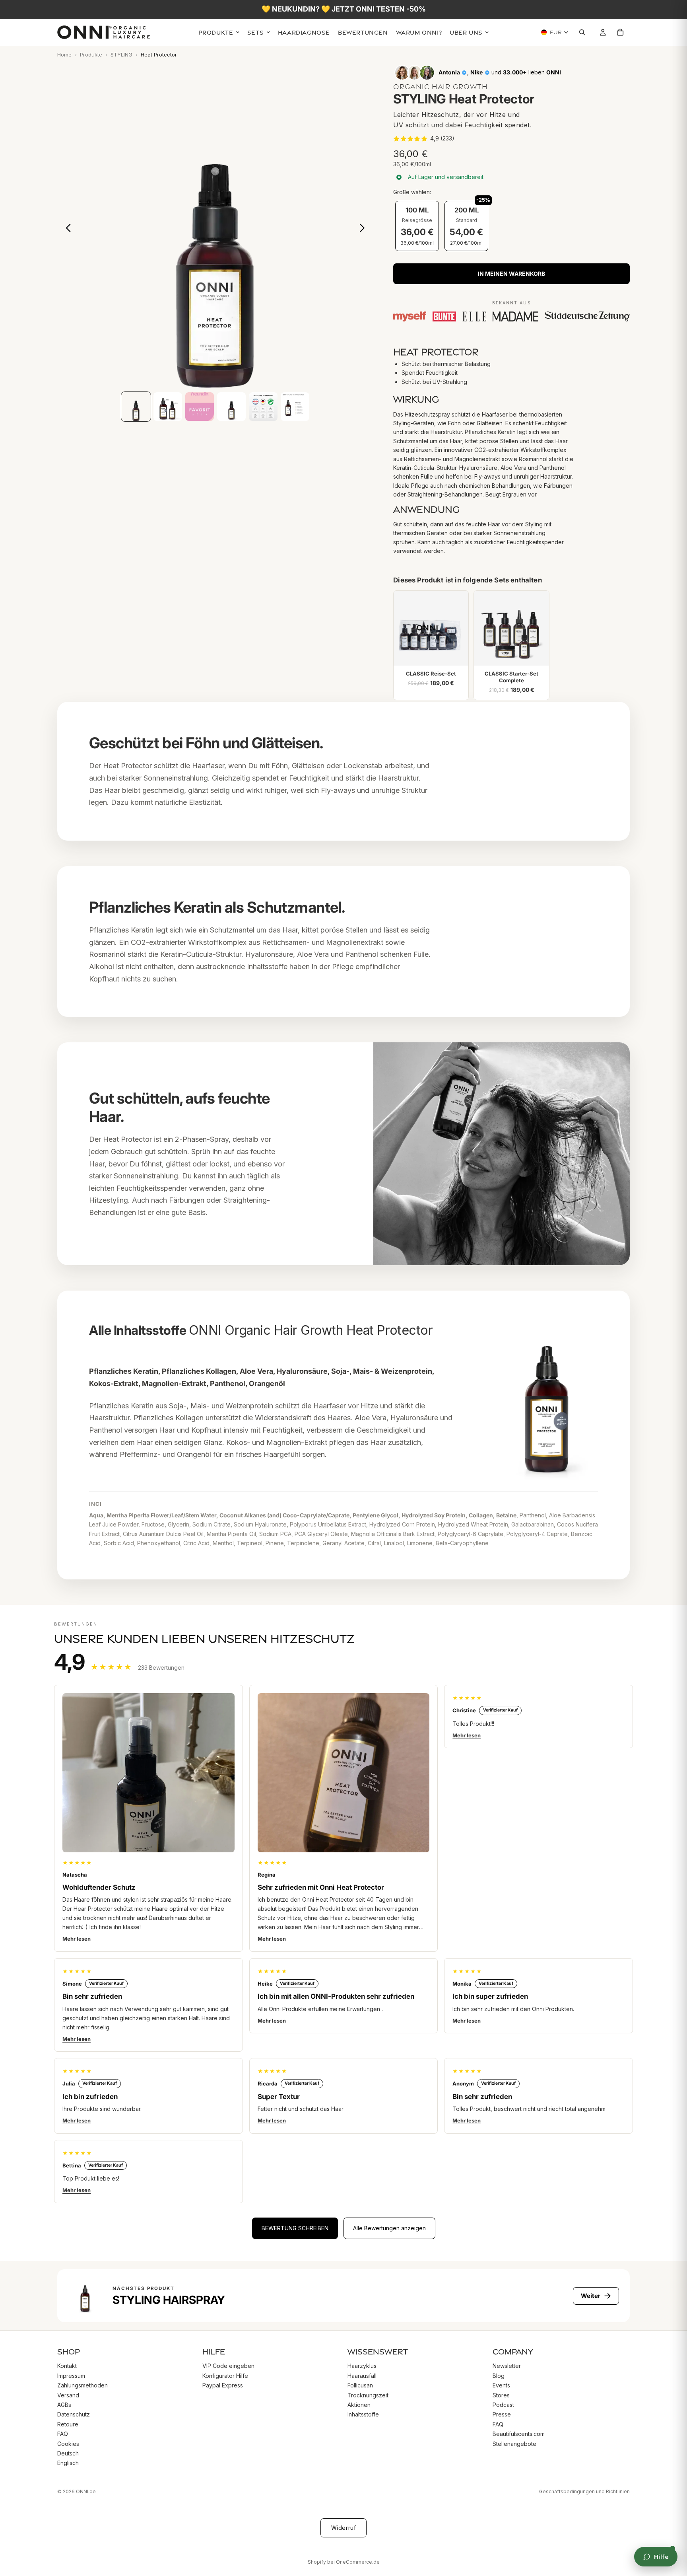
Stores (501, 2395)
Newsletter (507, 2366)
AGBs (64, 2405)
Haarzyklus (362, 2366)
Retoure (68, 2424)
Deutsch (68, 2453)
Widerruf (343, 2528)
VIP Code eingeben (228, 2366)
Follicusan (360, 2385)
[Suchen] (584, 33)
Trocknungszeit (368, 2395)
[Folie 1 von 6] (136, 407)
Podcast (503, 2405)
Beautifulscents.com (519, 2434)
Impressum (71, 2376)
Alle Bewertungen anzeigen (389, 2228)
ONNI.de (86, 2491)
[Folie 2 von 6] (168, 407)
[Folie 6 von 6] (295, 407)
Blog (499, 2376)
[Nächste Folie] (364, 230)
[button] (424, 138)
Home (64, 55)
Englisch (68, 2463)
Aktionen (359, 2405)
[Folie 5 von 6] (263, 407)
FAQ (63, 2434)
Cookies (68, 2444)
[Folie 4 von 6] (231, 407)
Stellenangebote (514, 2444)
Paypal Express (223, 2385)
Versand (68, 2395)
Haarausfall (362, 2376)
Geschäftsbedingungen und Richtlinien (584, 2491)
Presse (502, 2414)
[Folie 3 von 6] (200, 407)
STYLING (121, 55)
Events (501, 2385)
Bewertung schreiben (295, 2228)
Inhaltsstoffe (363, 2414)
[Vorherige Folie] (66, 230)
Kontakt (67, 2366)
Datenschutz (74, 2414)
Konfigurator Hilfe (225, 2376)
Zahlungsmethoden (82, 2385)
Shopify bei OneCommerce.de (344, 2562)
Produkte (91, 55)
